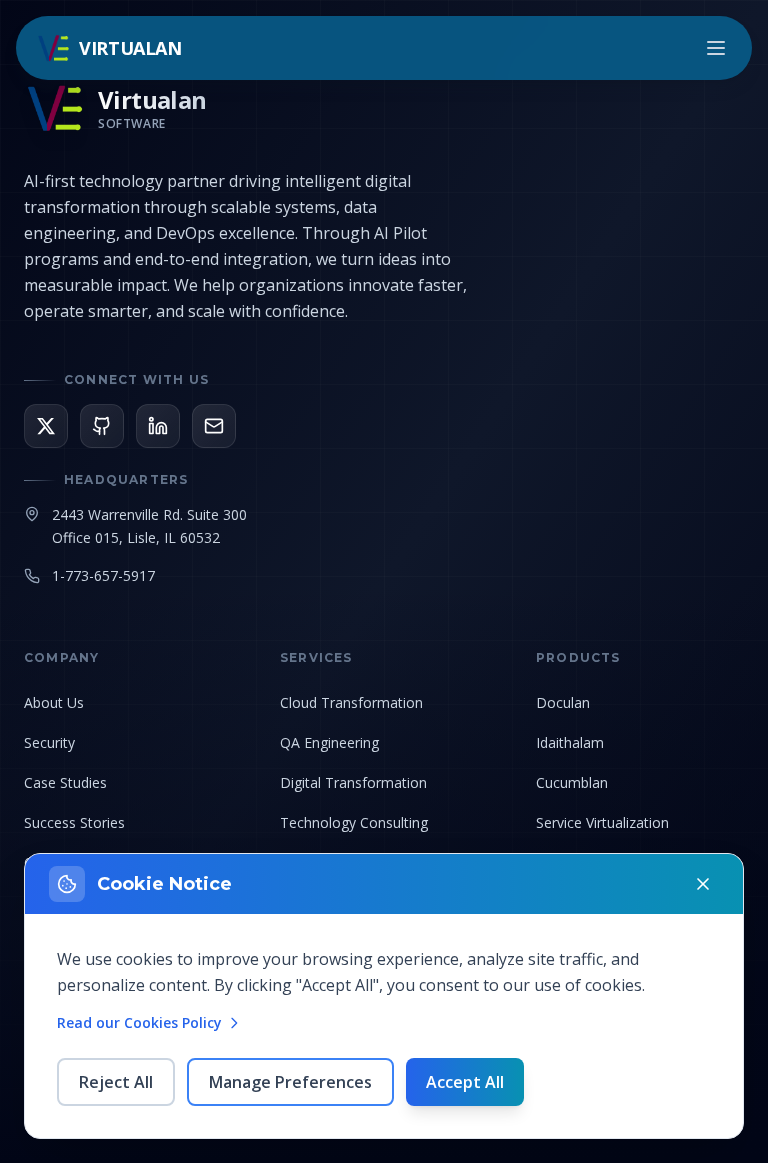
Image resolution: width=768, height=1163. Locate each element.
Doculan (563, 702)
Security (49, 742)
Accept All (465, 1082)
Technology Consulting (354, 822)
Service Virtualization (602, 822)
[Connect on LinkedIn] (158, 426)
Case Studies (65, 782)
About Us (54, 702)
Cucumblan (572, 782)
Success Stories (74, 822)
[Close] (703, 884)
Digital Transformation (353, 782)
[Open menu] (716, 48)
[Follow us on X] (46, 426)
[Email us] (214, 426)
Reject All (116, 1082)
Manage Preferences (290, 1082)
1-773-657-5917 (103, 575)
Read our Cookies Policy (139, 1022)
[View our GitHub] (102, 426)
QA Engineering (329, 742)
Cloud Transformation (351, 702)
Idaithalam (570, 742)
